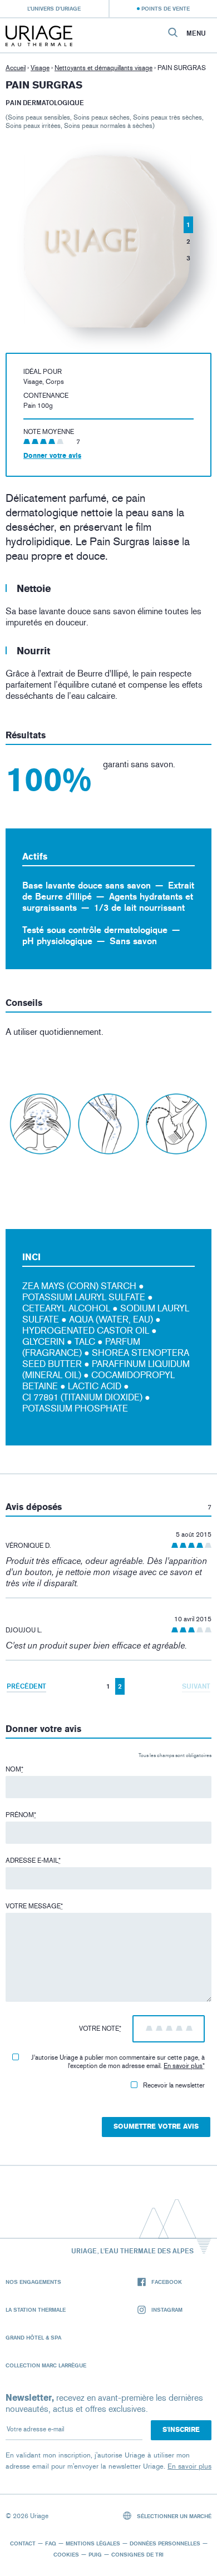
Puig (95, 2554)
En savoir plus (183, 2066)
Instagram (167, 2309)
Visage (40, 68)
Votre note (100, 2029)
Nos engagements (33, 2282)
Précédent (26, 1686)
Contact (23, 2543)
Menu (196, 33)
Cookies (66, 2554)
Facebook (167, 2282)
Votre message (34, 1906)
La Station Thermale (36, 2309)
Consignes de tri (137, 2554)
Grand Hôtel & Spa (33, 2337)
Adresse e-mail (33, 1861)
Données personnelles (165, 2543)
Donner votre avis (52, 456)
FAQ (51, 2543)
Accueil (16, 68)
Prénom (21, 1815)
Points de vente (166, 8)
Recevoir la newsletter (174, 2085)
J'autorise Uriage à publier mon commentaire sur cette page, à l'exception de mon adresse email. (118, 2062)
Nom (14, 1769)
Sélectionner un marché (173, 2516)
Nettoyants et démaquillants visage (103, 68)
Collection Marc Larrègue (46, 2365)
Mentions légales (93, 2543)
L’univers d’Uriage (54, 8)
